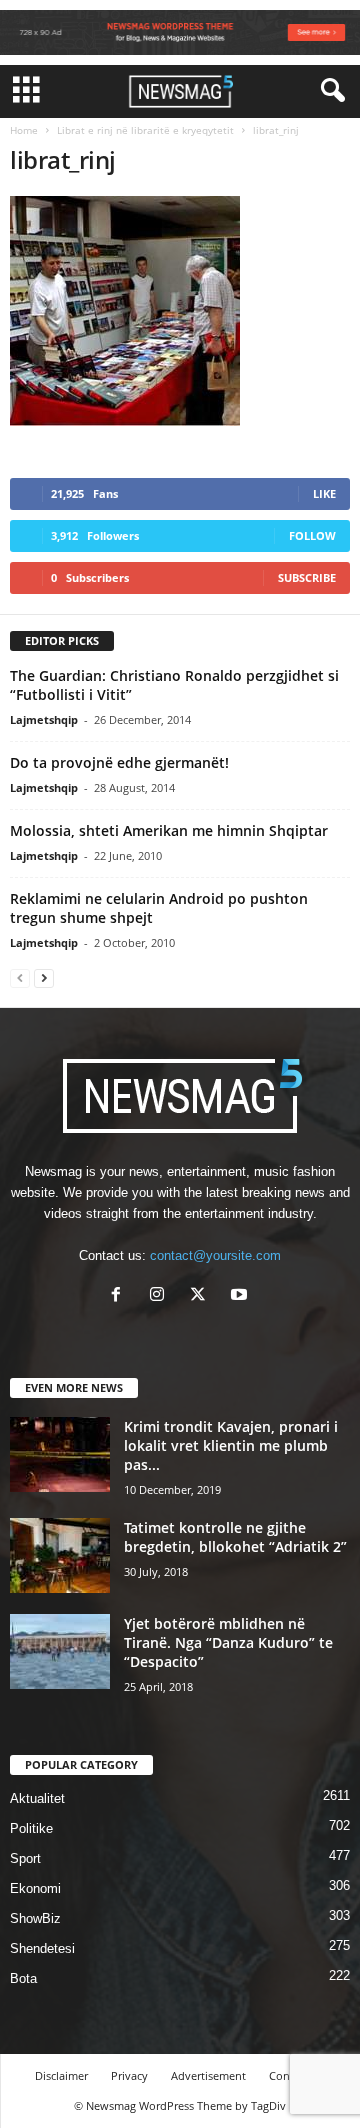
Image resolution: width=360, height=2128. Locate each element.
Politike (31, 1828)
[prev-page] (20, 977)
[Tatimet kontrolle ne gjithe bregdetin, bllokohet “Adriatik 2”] (60, 1555)
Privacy (129, 2075)
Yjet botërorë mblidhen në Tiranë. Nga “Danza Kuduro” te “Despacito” (228, 1642)
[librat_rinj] (180, 311)
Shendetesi (42, 1948)
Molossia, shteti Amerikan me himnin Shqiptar (169, 830)
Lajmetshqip (44, 719)
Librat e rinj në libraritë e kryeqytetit (145, 130)
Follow (312, 535)
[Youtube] (241, 1296)
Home (24, 130)
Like (324, 493)
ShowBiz (35, 1918)
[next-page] (44, 977)
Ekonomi (35, 1888)
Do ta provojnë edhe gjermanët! (119, 762)
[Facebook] (120, 1296)
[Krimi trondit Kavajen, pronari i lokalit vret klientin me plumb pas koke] (60, 1454)
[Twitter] (202, 1296)
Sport (25, 1858)
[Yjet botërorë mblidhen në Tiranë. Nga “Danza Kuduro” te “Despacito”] (60, 1651)
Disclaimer (61, 2075)
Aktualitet (37, 1798)
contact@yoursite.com (215, 1255)
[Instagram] (161, 1296)
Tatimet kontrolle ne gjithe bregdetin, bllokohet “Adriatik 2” (235, 1537)
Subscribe (307, 577)
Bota (23, 1978)
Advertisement (208, 2075)
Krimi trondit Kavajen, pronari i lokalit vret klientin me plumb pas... (231, 1445)
